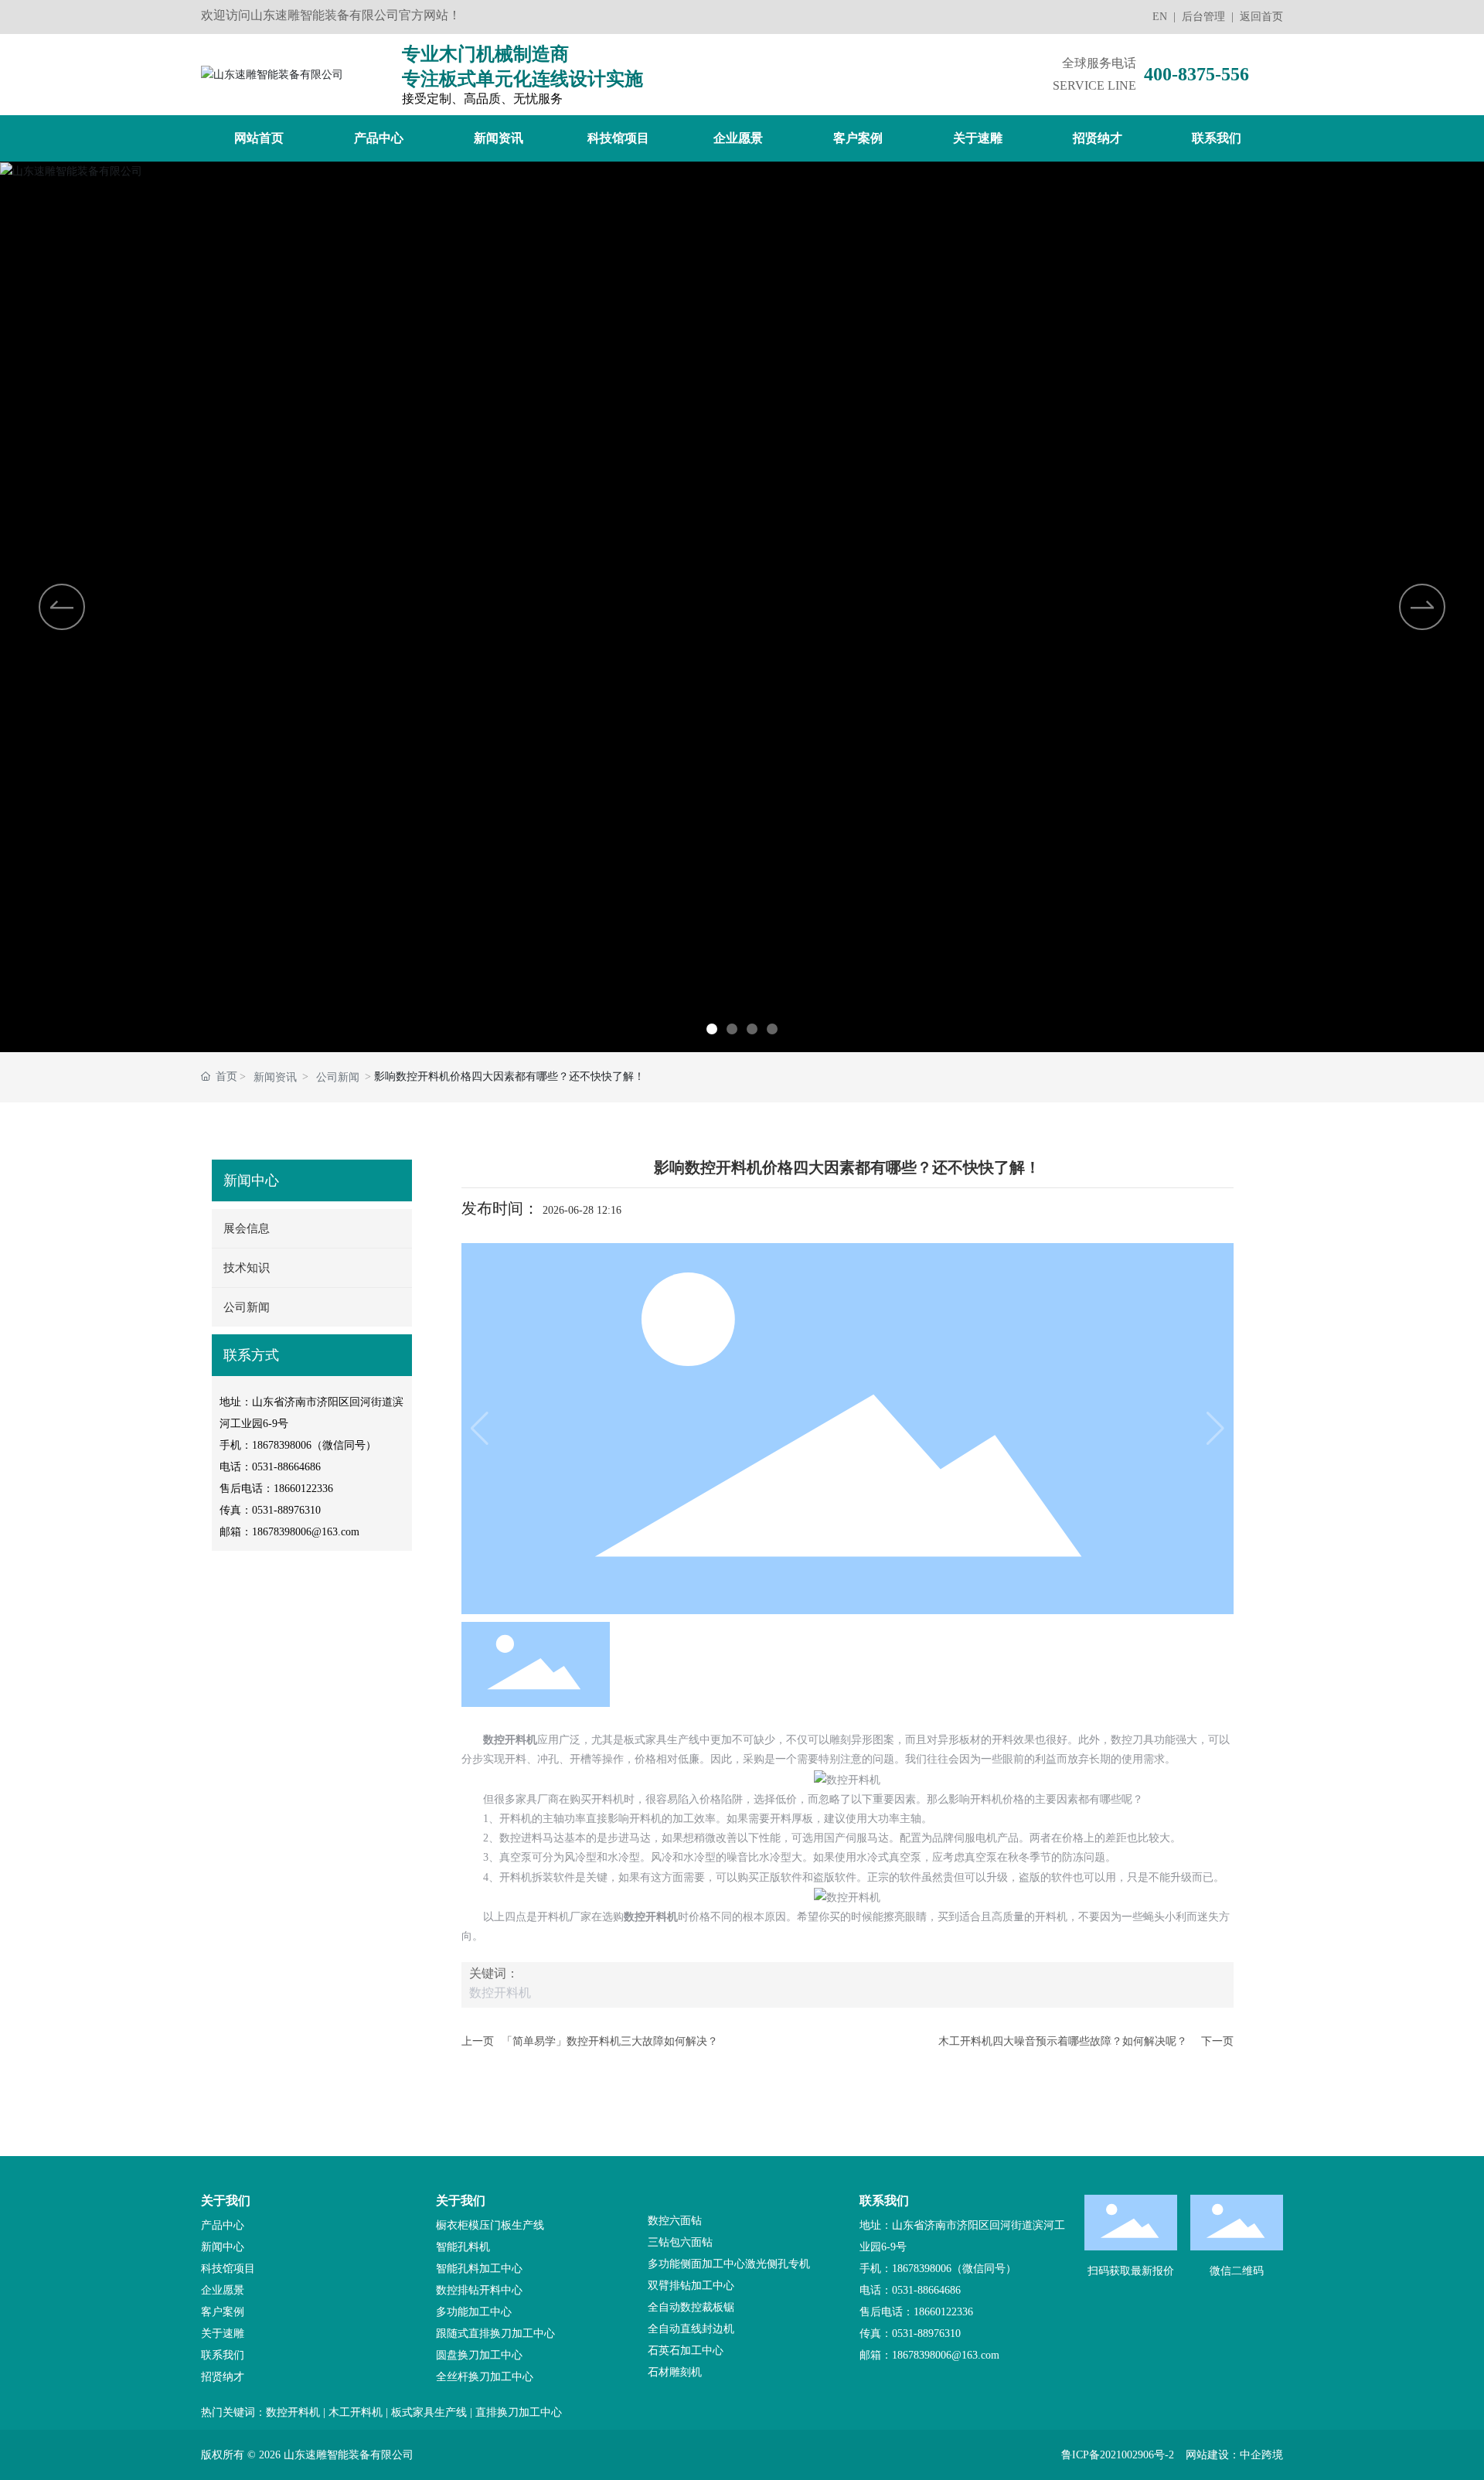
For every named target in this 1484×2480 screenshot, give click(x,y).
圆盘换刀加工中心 (479, 2355)
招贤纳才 (223, 2377)
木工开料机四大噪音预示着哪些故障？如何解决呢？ (1063, 2041)
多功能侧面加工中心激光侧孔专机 (729, 2264)
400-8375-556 (1196, 74)
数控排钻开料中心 (479, 2290)
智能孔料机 (463, 2247)
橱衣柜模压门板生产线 (490, 2225)
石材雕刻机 (675, 2372)
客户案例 (223, 2312)
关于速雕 (223, 2334)
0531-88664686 (286, 1467)
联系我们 (223, 2355)
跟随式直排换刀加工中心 (495, 2334)
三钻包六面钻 (680, 2242)
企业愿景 (223, 2290)
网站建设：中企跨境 (1234, 2455)
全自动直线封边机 (691, 2329)
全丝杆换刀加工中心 (485, 2377)
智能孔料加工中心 (479, 2269)
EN (1160, 17)
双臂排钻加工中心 (691, 2286)
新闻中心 (223, 2247)
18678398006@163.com (306, 1532)
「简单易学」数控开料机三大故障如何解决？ (610, 2041)
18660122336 (303, 1489)
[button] (712, 1029)
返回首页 (1261, 17)
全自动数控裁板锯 (691, 2307)
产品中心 (223, 2225)
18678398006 (282, 1445)
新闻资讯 (275, 1077)
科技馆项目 (228, 2269)
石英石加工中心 (686, 2351)
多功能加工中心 (474, 2312)
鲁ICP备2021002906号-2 (1118, 2455)
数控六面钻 (675, 2221)
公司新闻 (338, 1077)
